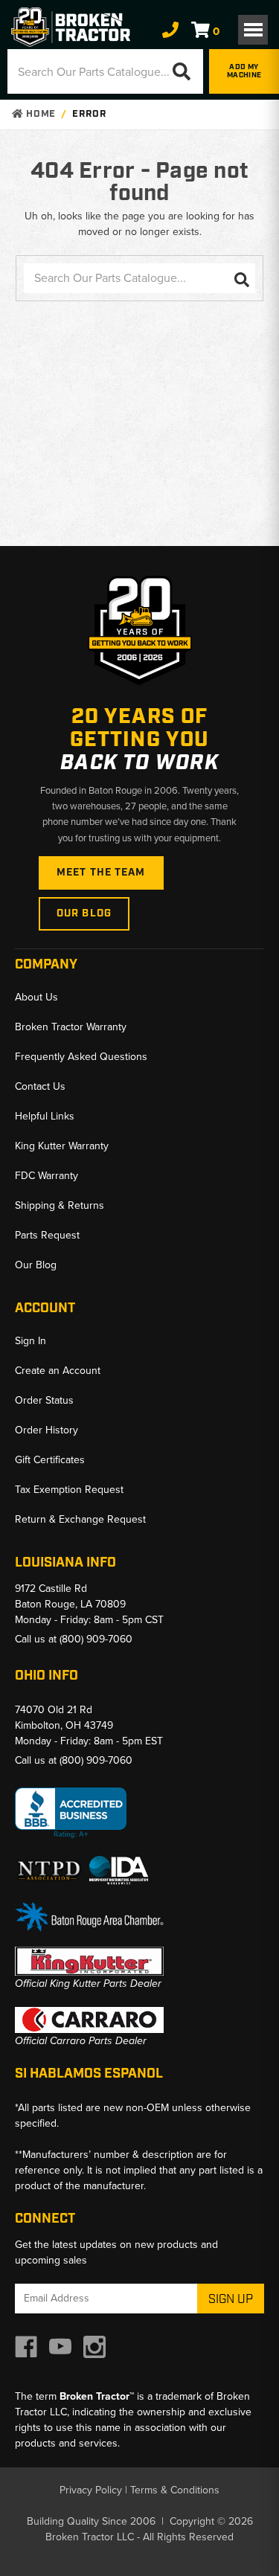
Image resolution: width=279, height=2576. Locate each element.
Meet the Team (101, 873)
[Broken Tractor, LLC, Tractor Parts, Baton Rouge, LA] (71, 1813)
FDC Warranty (46, 1176)
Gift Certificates (50, 1460)
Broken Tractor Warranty (71, 1027)
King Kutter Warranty (62, 1146)
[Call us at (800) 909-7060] (170, 30)
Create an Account (58, 1371)
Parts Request (47, 1235)
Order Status (44, 1400)
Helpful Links (45, 1116)
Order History (46, 1430)
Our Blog (84, 913)
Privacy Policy (91, 2490)
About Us (36, 997)
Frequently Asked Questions (81, 1057)
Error (89, 114)
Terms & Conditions (175, 2490)
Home (39, 114)
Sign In (31, 1341)
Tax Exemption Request (69, 1490)
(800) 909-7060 (96, 1639)
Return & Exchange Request (80, 1519)
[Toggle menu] (253, 30)
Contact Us (40, 1086)
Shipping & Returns (60, 1205)
